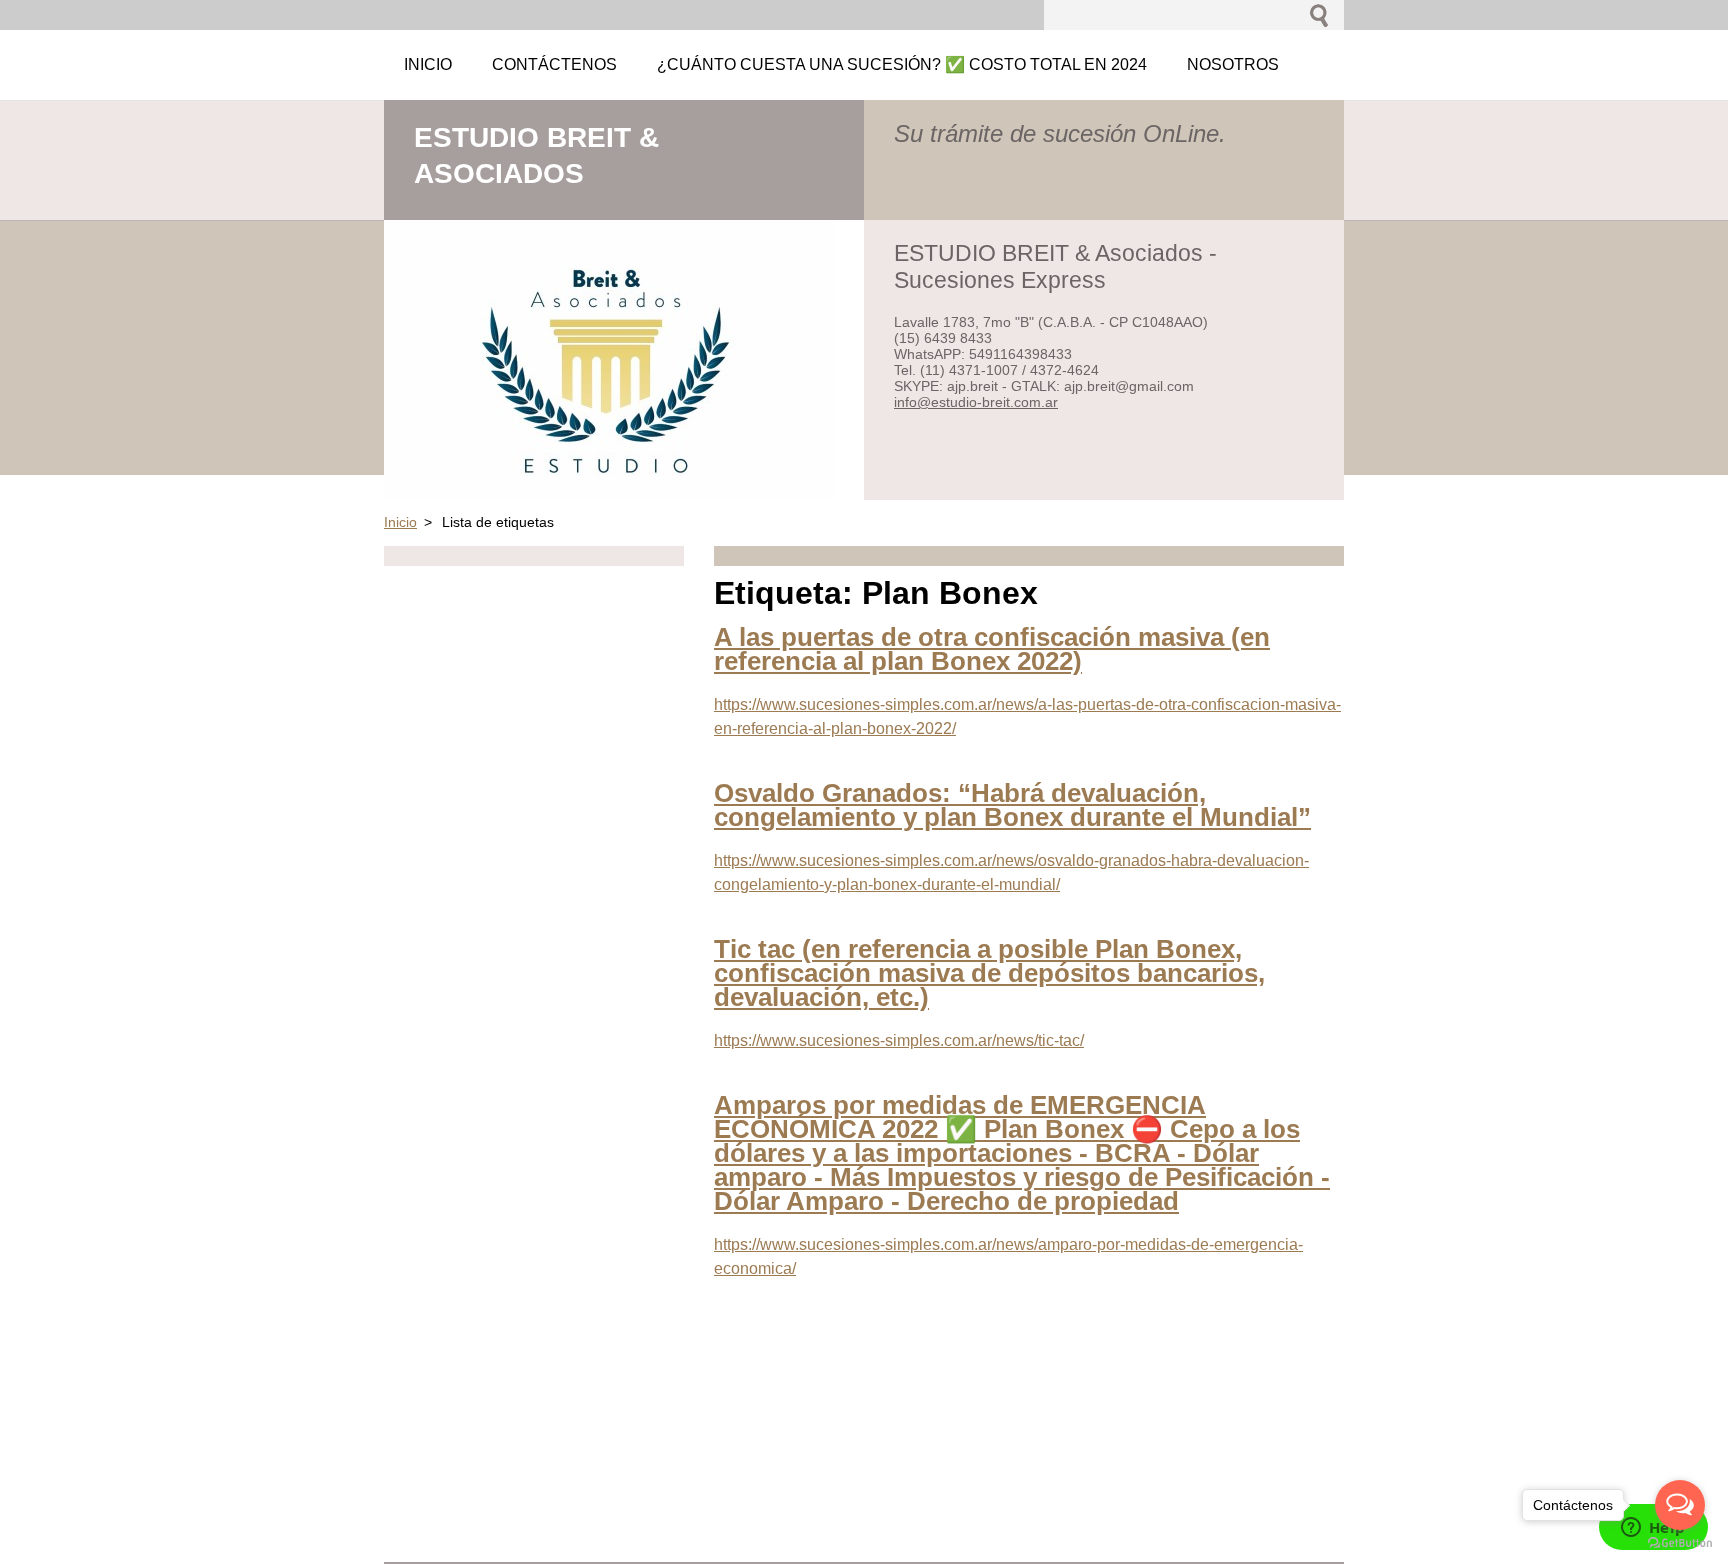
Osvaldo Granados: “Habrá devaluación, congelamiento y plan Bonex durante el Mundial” (1012, 805)
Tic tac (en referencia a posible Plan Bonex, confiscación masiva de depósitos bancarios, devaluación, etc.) (989, 973)
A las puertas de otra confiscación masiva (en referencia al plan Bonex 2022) (992, 649)
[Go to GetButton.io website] (1680, 1543)
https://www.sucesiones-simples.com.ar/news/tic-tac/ (899, 1040)
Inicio (400, 522)
